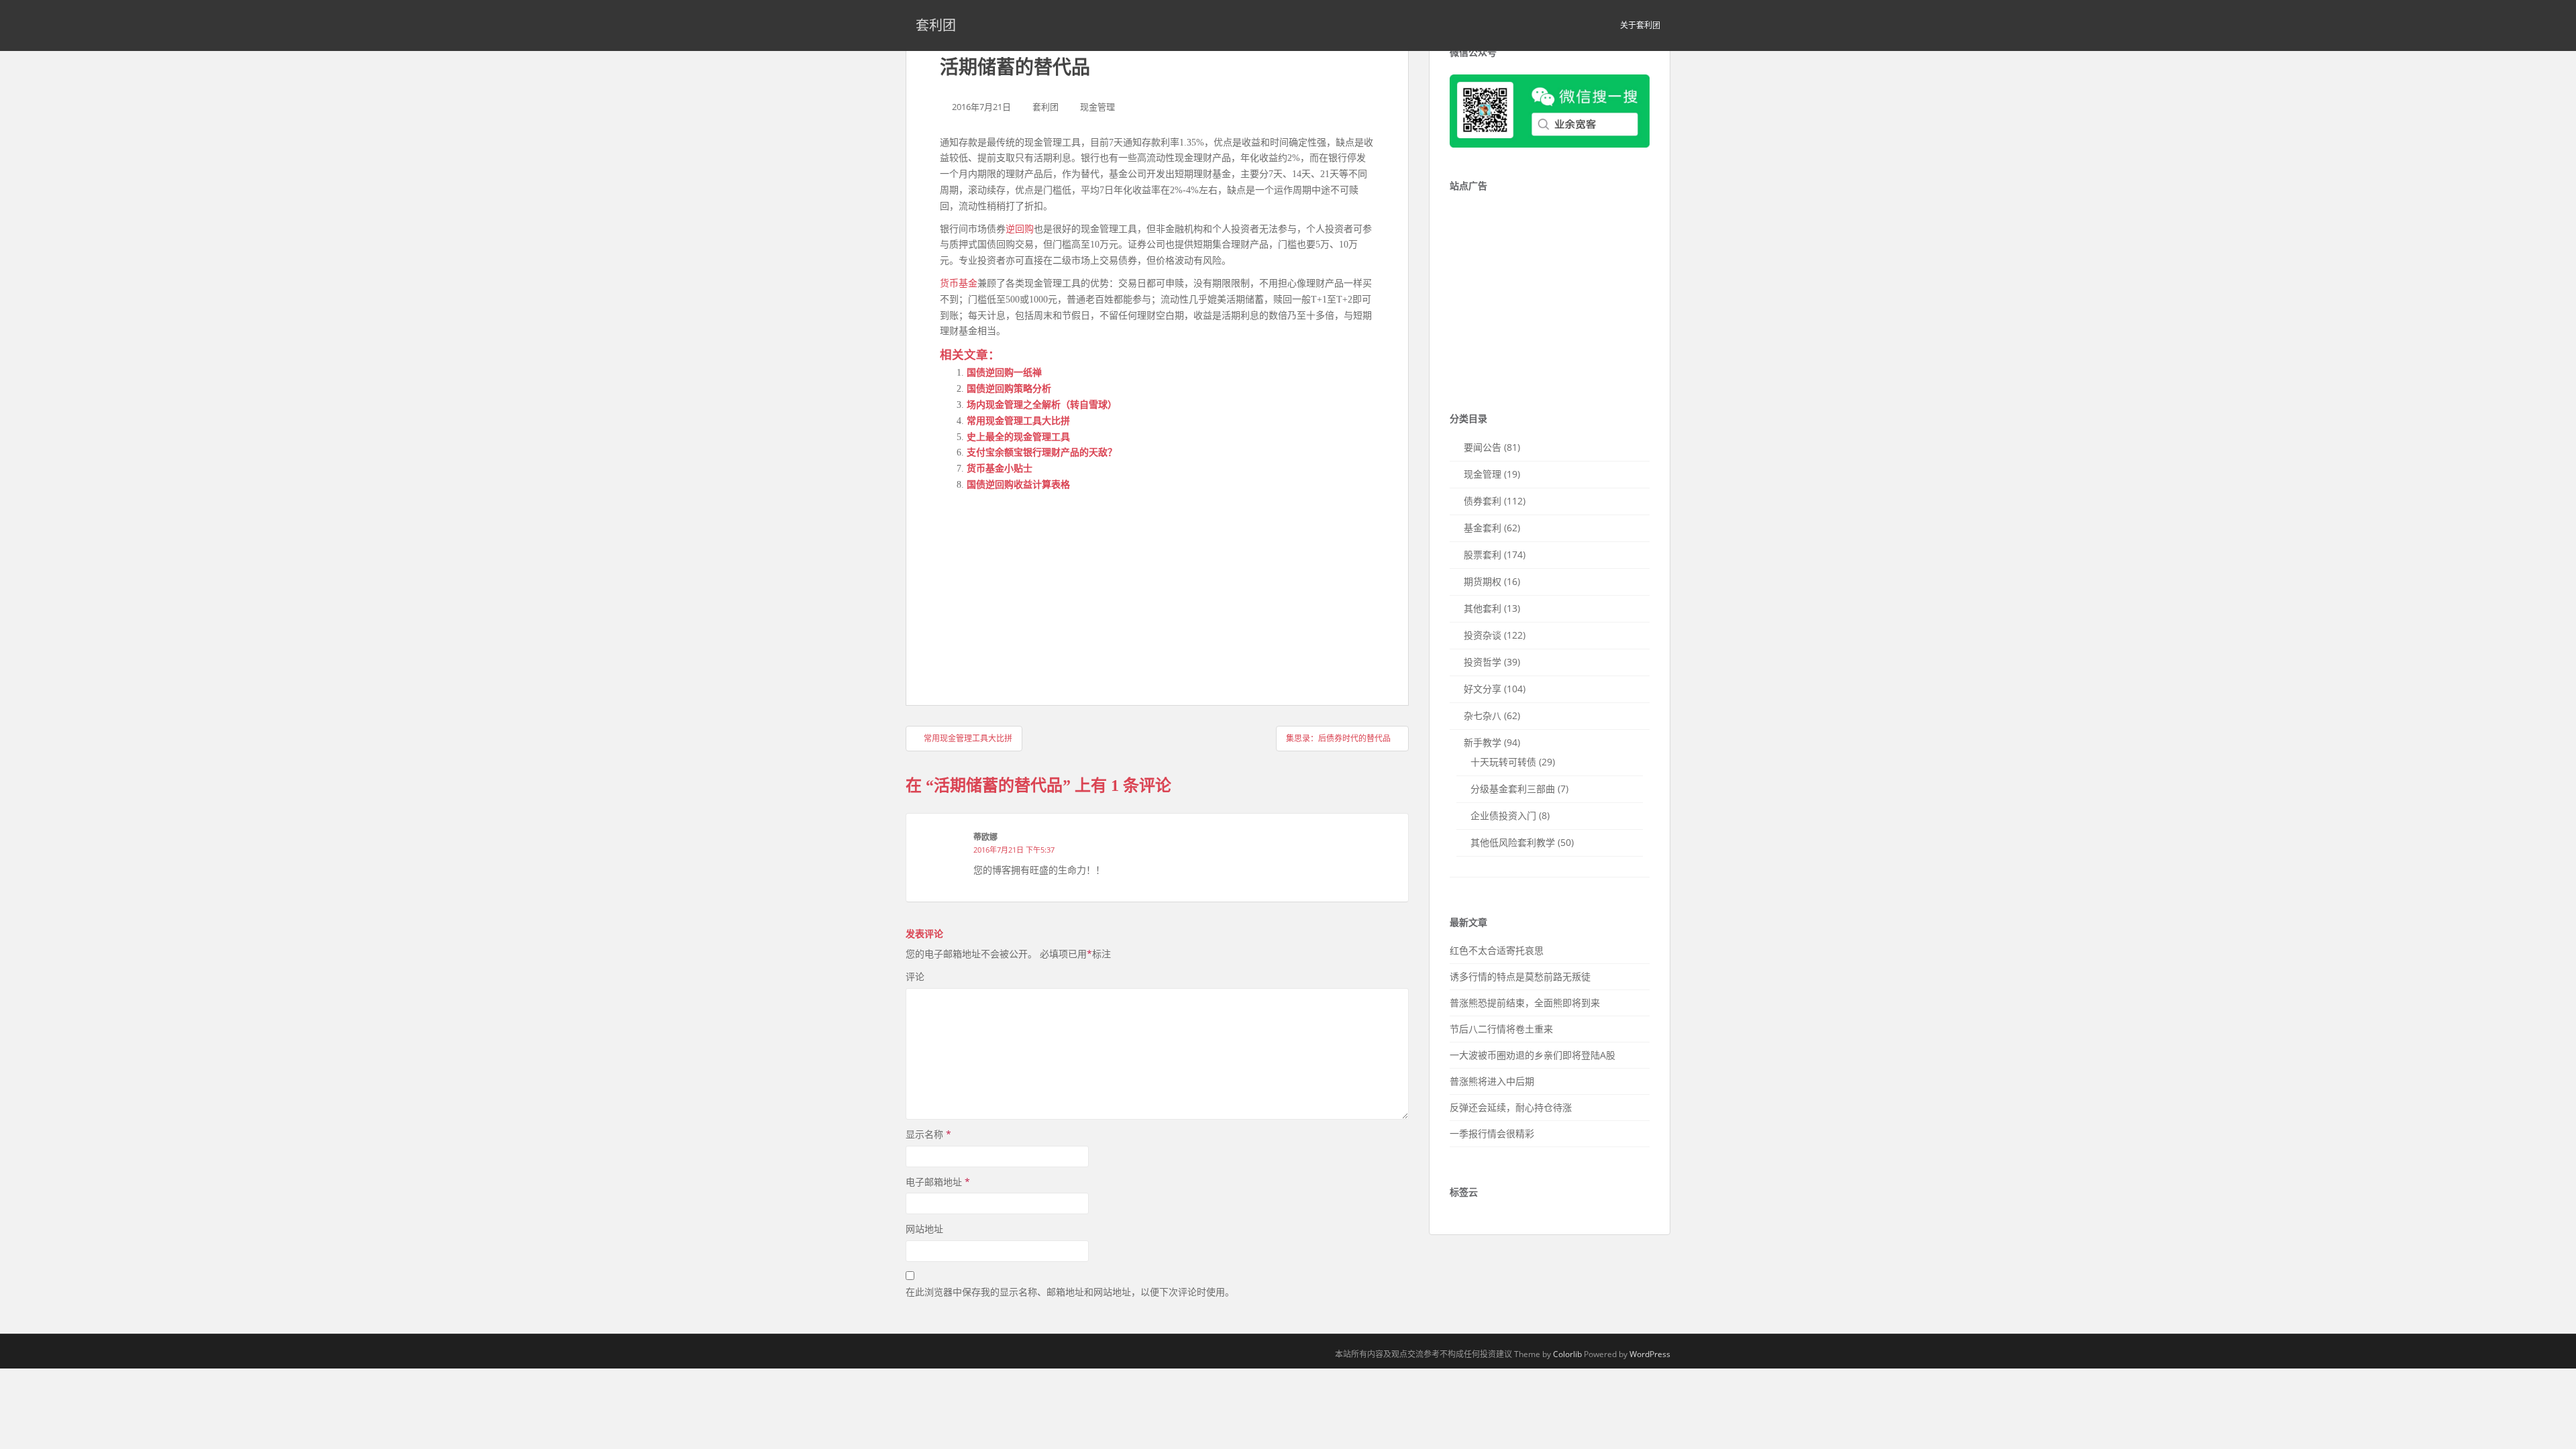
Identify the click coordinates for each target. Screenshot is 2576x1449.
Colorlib (1567, 1354)
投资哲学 (1483, 662)
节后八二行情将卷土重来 (1501, 1029)
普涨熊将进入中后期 (1492, 1081)
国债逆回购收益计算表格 (1018, 485)
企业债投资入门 (1503, 815)
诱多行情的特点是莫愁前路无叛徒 (1520, 976)
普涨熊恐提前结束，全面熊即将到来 (1525, 1003)
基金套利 (1483, 528)
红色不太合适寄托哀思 (1497, 950)
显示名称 (928, 1134)
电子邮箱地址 (938, 1182)
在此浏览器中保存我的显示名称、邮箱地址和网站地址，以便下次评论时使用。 (1070, 1292)
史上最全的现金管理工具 (1018, 437)
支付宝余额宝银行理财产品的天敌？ (1042, 452)
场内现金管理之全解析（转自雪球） (1042, 405)
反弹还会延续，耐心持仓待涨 (1511, 1107)
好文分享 (1483, 689)
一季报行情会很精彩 (1492, 1133)
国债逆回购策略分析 (1009, 389)
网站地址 (924, 1229)
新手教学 (1483, 742)
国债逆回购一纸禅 (1004, 373)
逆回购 (1020, 229)
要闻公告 (1483, 447)
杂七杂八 (1483, 715)
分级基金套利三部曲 (1513, 789)
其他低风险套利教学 (1513, 842)
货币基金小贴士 (1000, 469)
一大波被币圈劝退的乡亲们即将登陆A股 (1533, 1055)
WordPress (1650, 1354)
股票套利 (1483, 554)
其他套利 (1483, 608)
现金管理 (1097, 107)
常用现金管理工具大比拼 (1018, 421)
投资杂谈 (1483, 635)
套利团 (936, 25)
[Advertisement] (1040, 586)
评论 (915, 976)
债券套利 (1483, 501)
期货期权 (1483, 581)
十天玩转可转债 (1503, 762)
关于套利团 (1640, 25)
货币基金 (959, 283)
